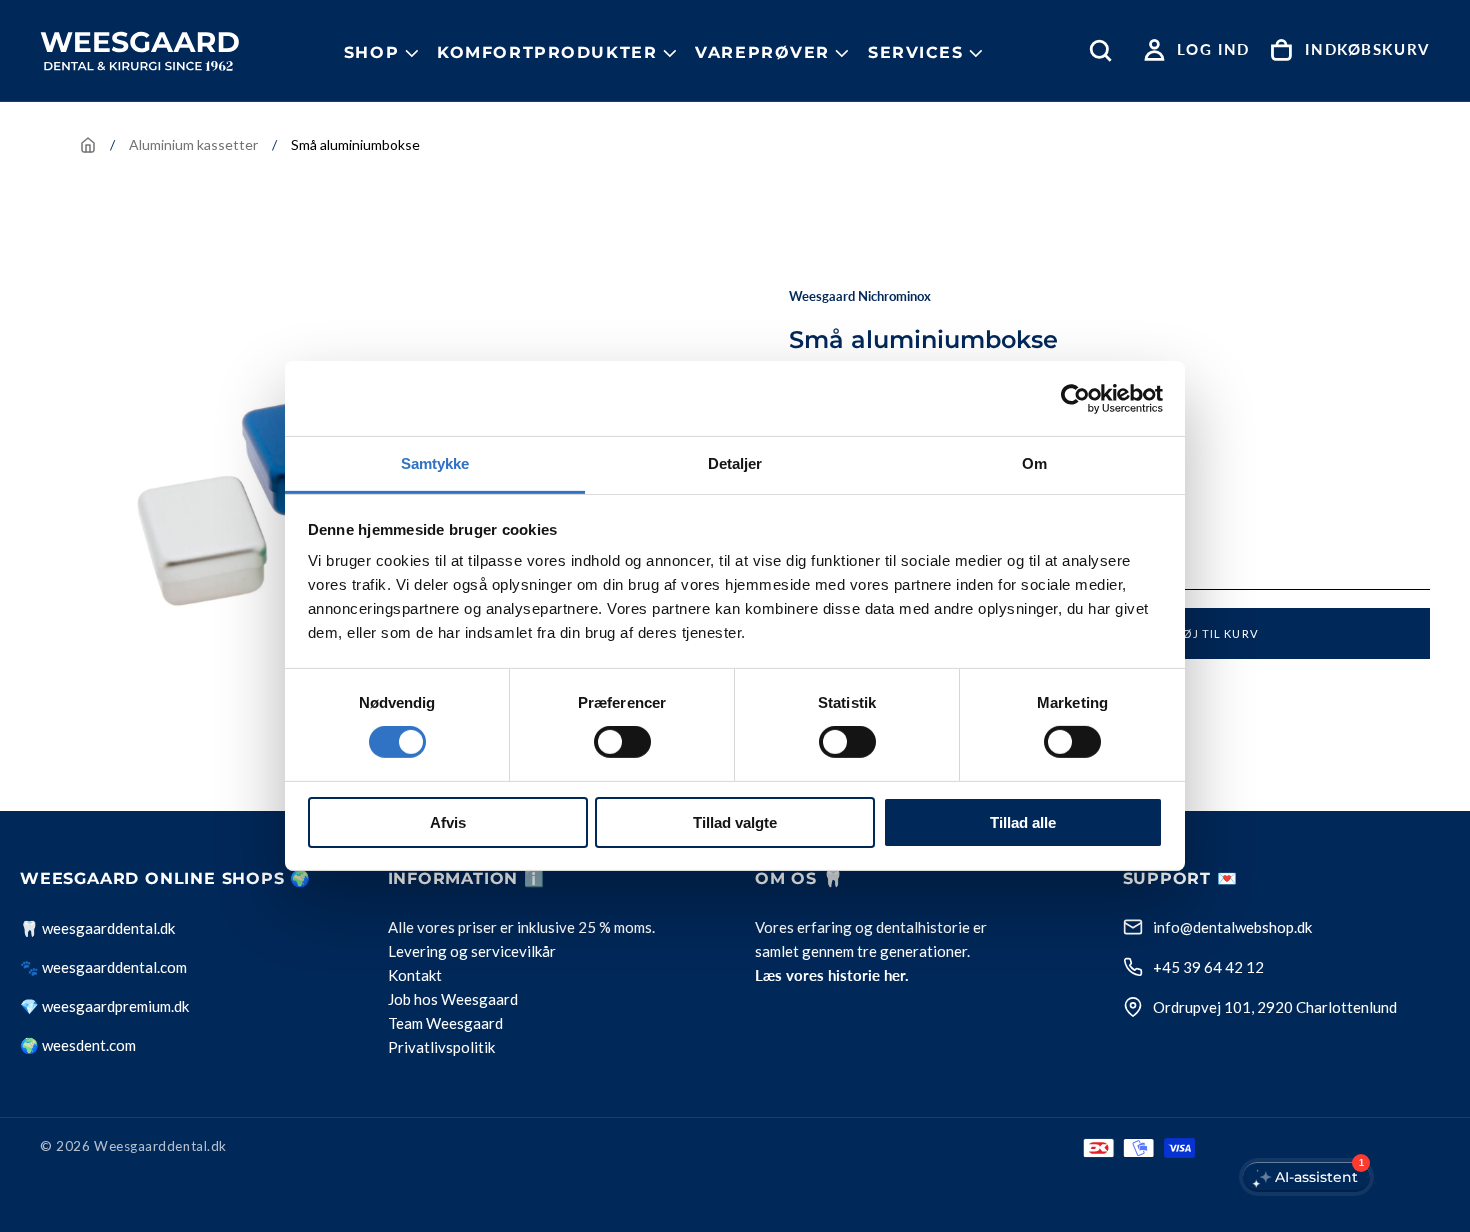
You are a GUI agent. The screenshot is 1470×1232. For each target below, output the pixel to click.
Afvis (448, 822)
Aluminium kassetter (193, 144)
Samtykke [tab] (435, 463)
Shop (371, 52)
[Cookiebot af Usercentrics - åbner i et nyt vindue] (1075, 398)
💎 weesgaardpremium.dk (104, 1006)
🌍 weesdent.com (78, 1045)
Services (916, 52)
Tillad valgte (735, 822)
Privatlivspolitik (441, 1047)
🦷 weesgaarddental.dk (97, 928)
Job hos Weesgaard (453, 999)
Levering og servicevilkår (472, 951)
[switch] (622, 742)
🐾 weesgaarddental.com (103, 967)
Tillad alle (1023, 822)
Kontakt (415, 975)
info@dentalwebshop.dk (1232, 927)
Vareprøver (762, 52)
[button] (1105, 50)
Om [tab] (1034, 463)
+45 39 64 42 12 (1208, 967)
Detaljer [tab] (735, 463)
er (507, 927)
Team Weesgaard (445, 1023)
